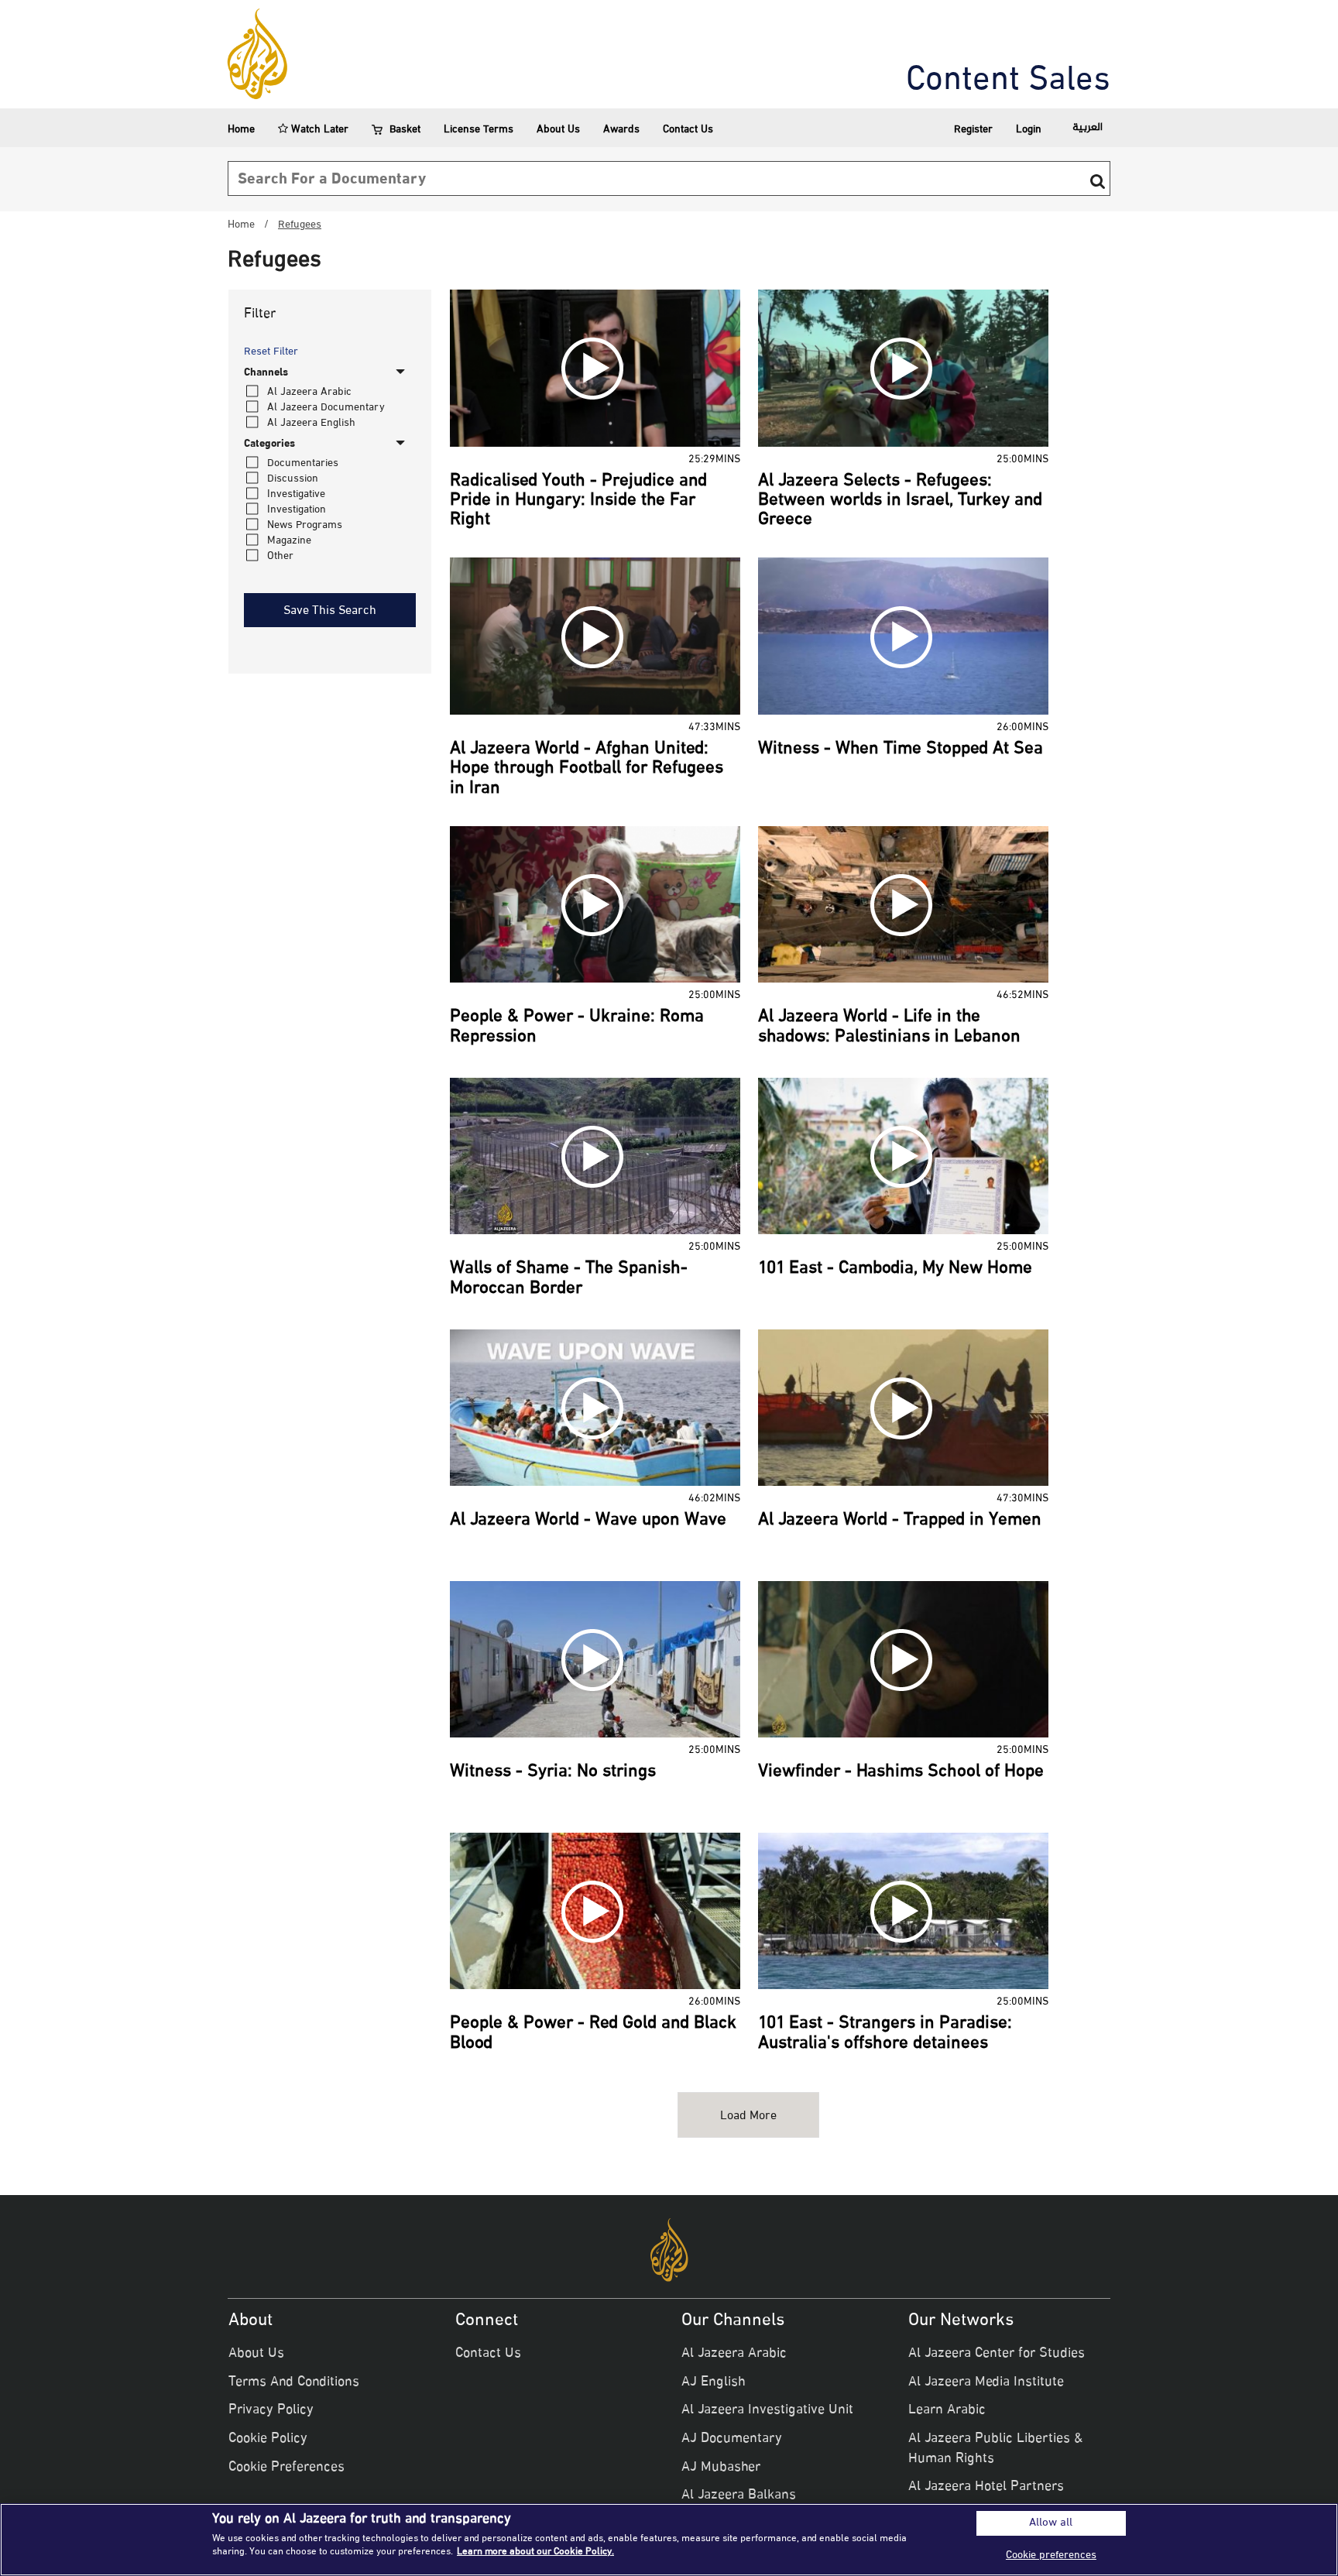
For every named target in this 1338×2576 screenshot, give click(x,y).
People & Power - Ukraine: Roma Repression (577, 1027)
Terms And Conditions (294, 2382)
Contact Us (688, 130)
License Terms (479, 130)
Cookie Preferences (286, 2468)
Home (241, 130)
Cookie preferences (1051, 2555)
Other (280, 556)
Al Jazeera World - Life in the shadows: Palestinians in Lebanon (889, 1027)
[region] (669, 2540)
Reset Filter (271, 352)
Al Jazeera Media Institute (986, 2382)
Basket (405, 130)
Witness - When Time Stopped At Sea (901, 749)
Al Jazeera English (311, 423)
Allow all (1051, 2523)
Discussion (293, 479)
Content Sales (1008, 81)
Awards (621, 130)
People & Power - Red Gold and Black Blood (593, 2034)
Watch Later (318, 130)
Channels (266, 373)
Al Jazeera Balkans (739, 2495)
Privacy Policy (271, 2410)
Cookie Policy (268, 2439)
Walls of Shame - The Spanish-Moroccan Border (569, 1279)
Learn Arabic (947, 2410)
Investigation (297, 510)
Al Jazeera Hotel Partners (986, 2487)
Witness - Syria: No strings (553, 1772)
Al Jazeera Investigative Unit (767, 2410)
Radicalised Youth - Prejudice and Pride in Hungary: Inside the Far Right (578, 501)
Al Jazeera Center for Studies (997, 2354)
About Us (558, 130)
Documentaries (303, 463)
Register (973, 130)
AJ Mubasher (721, 2468)
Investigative (296, 494)
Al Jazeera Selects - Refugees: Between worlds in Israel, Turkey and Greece (900, 501)
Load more (748, 2116)
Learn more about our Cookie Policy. (535, 2552)
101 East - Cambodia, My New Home (895, 1269)
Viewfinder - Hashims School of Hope (901, 1772)
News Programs (305, 525)
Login (1029, 130)
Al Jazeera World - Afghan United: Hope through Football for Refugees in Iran (587, 769)
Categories (269, 444)
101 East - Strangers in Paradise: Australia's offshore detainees (885, 2034)
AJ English (714, 2382)
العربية (1088, 127)
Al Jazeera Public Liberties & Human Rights (995, 2449)
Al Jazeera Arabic (309, 392)
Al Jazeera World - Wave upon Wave (588, 1521)
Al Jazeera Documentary (326, 408)
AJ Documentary (732, 2439)
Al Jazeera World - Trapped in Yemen (900, 1521)
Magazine (289, 541)
